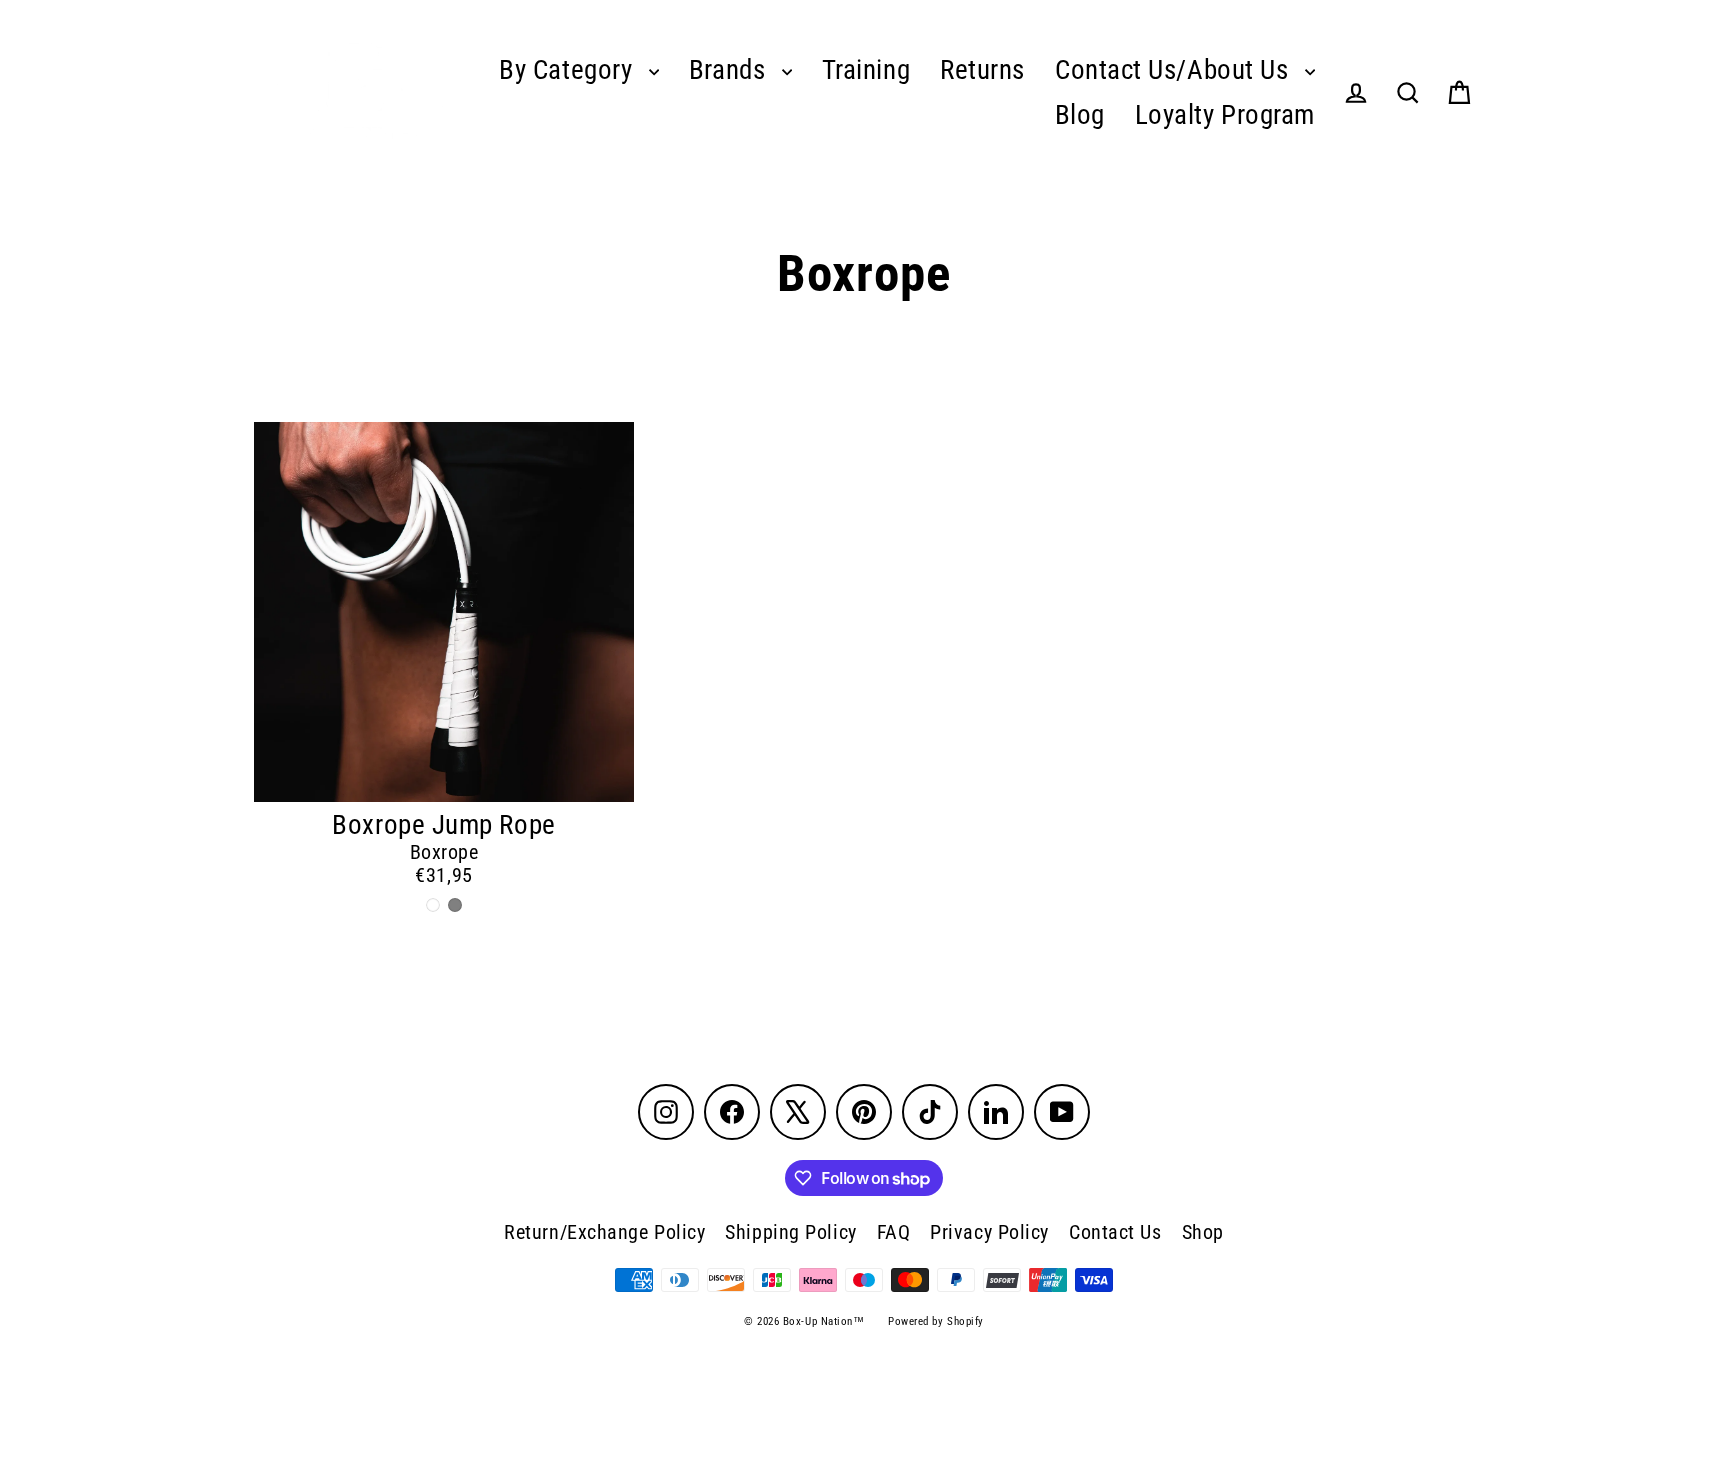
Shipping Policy (790, 1232)
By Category (569, 70)
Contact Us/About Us (1175, 70)
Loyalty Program (1225, 115)
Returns (982, 70)
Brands (730, 70)
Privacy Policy (989, 1232)
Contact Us (1115, 1232)
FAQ (894, 1232)
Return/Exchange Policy (604, 1232)
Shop (1203, 1232)
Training (866, 70)
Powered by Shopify (936, 1321)
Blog (1080, 115)
